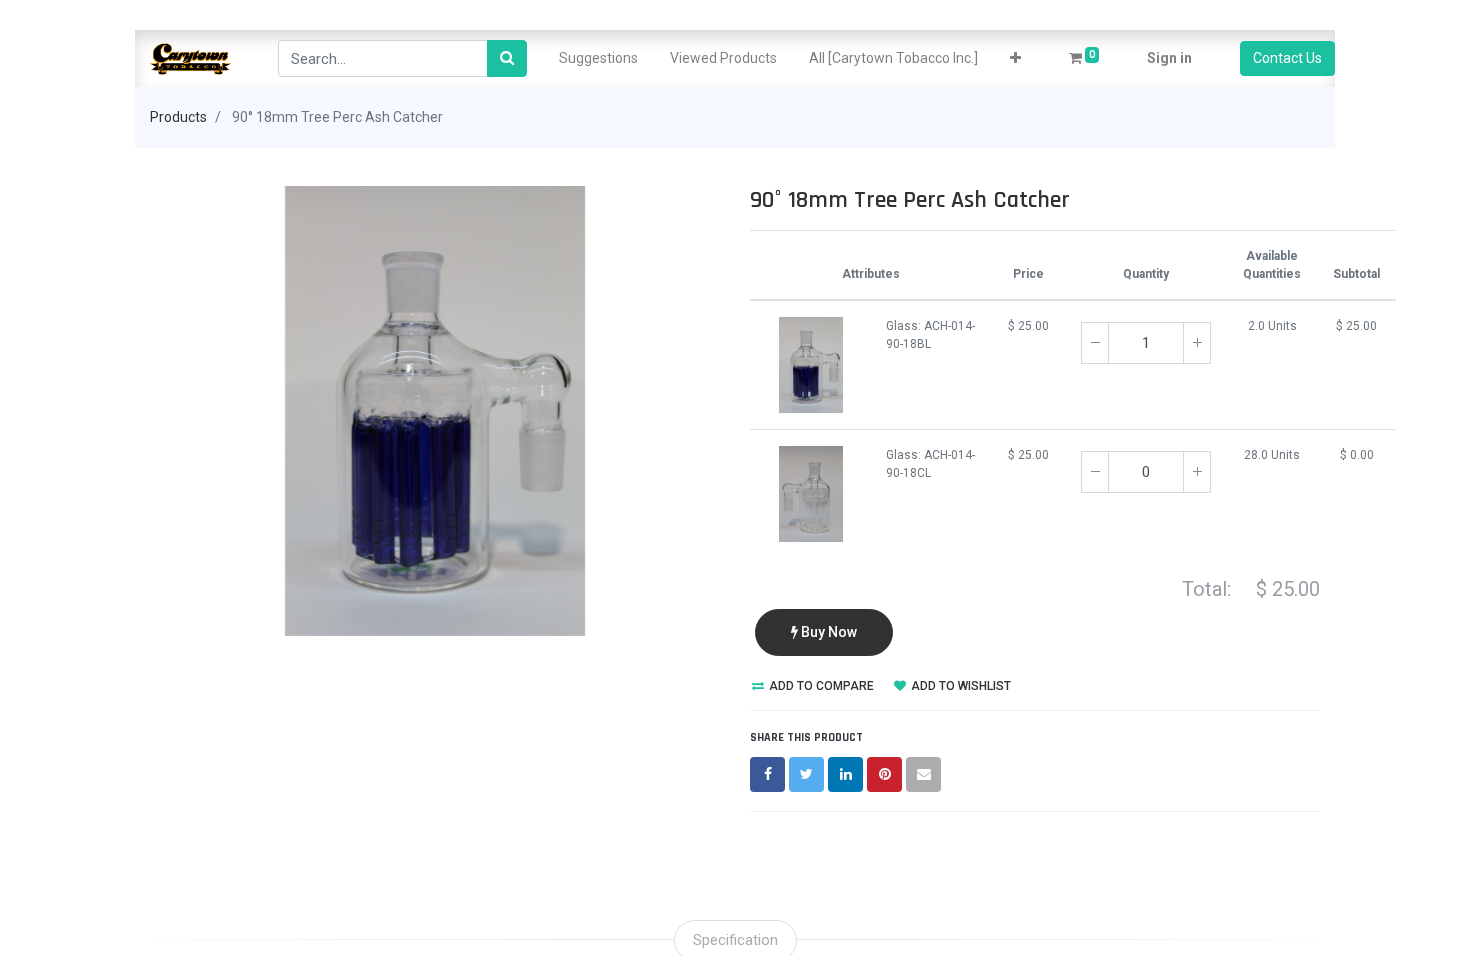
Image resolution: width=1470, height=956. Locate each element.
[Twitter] (806, 774)
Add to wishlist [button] (959, 686)
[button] (1015, 58)
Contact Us (1287, 58)
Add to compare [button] (820, 686)
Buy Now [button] (827, 632)
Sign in (1169, 58)
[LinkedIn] (845, 774)
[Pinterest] (884, 774)
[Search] (507, 58)
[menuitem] (598, 58)
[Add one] (1197, 343)
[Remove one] (1095, 343)
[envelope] (923, 774)
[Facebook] (767, 774)
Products (178, 117)
